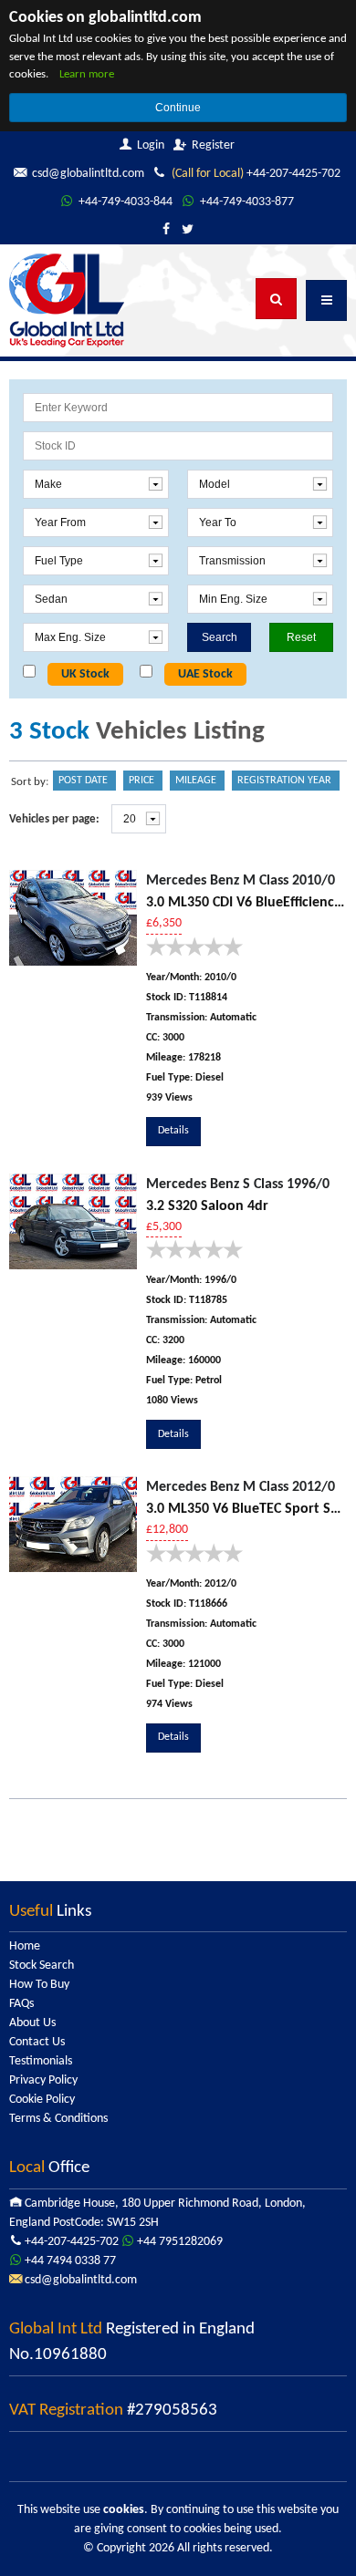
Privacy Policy (43, 2080)
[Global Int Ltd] (67, 300)
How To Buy (39, 1985)
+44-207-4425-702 (256, 174)
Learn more (87, 74)
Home (25, 1946)
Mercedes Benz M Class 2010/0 (241, 881)
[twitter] (188, 230)
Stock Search (42, 1966)
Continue (178, 108)
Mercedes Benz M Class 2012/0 (241, 1487)
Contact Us (37, 2042)
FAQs (21, 2004)
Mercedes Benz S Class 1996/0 (238, 1185)
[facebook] (166, 230)
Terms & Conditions (58, 2119)
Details (173, 1131)
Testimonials (41, 2061)
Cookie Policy (42, 2100)
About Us (32, 2023)
